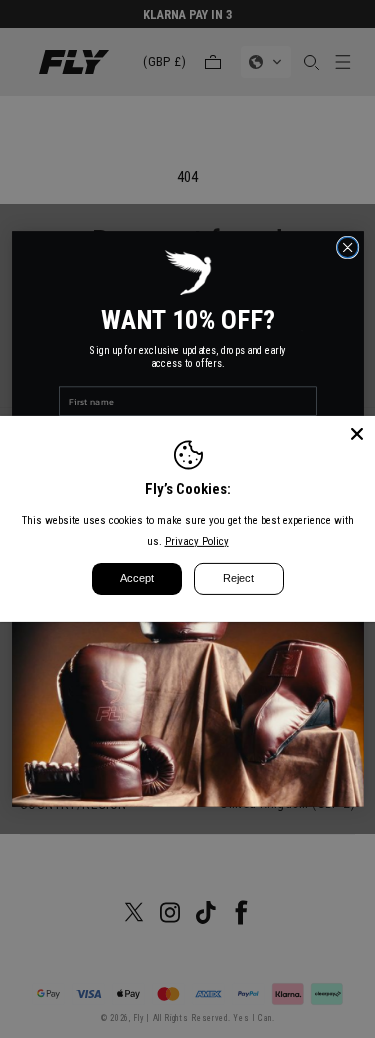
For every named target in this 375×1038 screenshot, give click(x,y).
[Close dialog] (347, 247)
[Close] (357, 434)
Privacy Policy (197, 541)
